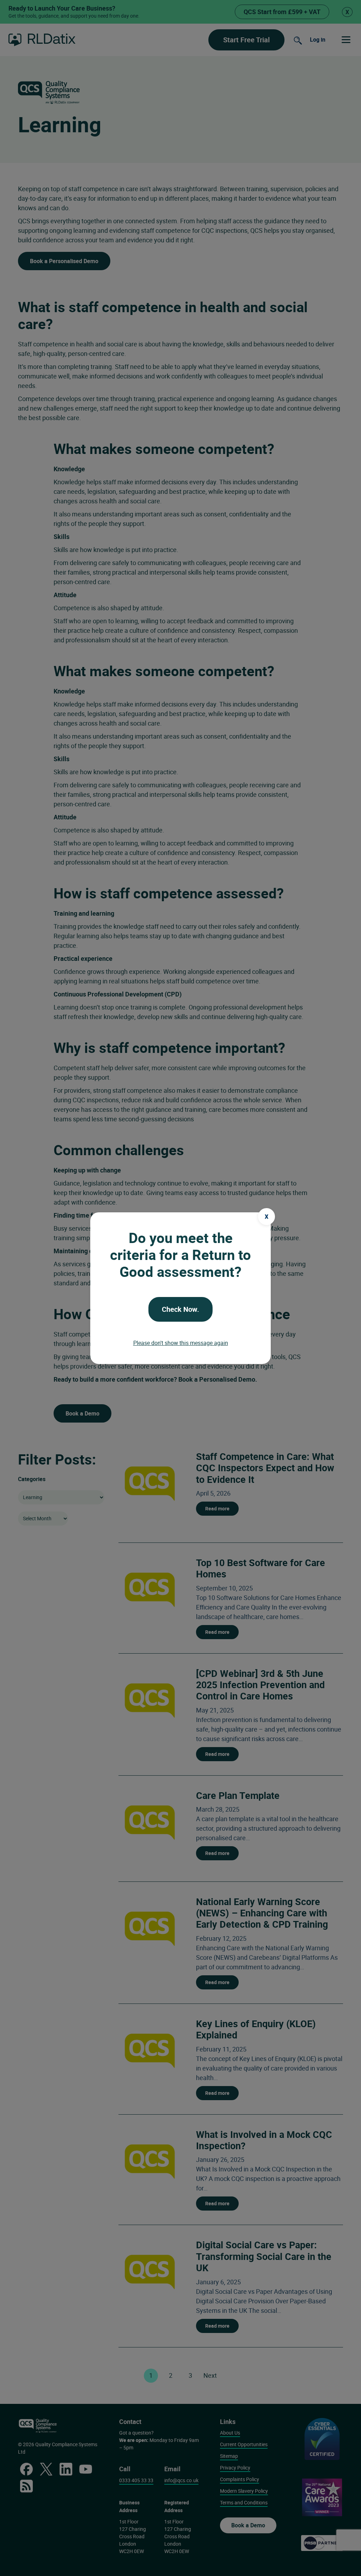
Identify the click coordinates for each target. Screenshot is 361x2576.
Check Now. (180, 1309)
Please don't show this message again (181, 1343)
